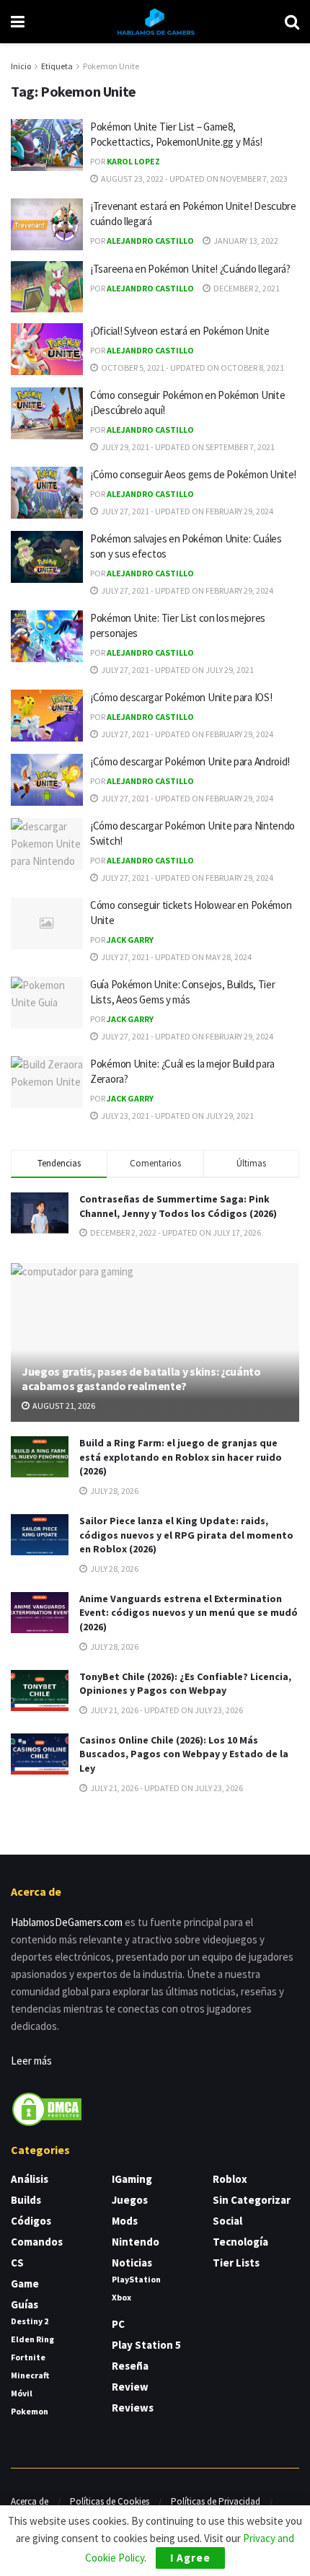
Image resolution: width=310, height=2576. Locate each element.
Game (25, 2283)
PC (118, 2324)
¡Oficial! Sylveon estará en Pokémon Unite (180, 331)
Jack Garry (130, 940)
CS (17, 2263)
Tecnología (240, 2242)
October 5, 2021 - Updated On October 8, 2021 (192, 368)
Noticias (132, 2263)
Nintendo (136, 2242)
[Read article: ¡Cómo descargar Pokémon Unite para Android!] (47, 780)
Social (227, 2221)
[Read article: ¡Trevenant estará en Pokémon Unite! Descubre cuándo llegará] (47, 224)
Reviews (133, 2408)
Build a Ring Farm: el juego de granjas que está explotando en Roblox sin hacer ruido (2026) (181, 1457)
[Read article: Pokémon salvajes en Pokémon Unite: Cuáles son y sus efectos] (47, 557)
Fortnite (28, 2357)
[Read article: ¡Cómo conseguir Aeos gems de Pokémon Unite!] (47, 493)
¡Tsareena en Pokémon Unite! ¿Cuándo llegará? (190, 269)
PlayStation (136, 2279)
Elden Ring (32, 2339)
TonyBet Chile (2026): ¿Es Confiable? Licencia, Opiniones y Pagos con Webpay (185, 1684)
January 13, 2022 (245, 241)
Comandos (37, 2242)
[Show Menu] (18, 22)
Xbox (121, 2297)
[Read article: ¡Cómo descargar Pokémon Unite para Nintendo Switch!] (47, 844)
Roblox (230, 2179)
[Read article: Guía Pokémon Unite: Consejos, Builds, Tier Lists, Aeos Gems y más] (47, 1003)
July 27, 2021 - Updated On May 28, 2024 (176, 957)
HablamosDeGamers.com (67, 1922)
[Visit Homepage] (155, 22)
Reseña (130, 2366)
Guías (25, 2304)
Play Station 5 (146, 2345)
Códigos (31, 2221)
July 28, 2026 (114, 1491)
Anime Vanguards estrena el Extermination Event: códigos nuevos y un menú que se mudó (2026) (189, 1613)
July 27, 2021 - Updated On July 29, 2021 (177, 670)
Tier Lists (236, 2263)
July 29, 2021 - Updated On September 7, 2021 (187, 447)
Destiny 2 (30, 2321)
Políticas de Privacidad (216, 2501)
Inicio (21, 66)
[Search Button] (292, 22)
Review (130, 2387)
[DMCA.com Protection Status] (47, 2108)
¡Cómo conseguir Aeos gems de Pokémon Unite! (193, 474)
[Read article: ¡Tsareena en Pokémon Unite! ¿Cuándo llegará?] (47, 287)
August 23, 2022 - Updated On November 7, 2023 (194, 179)
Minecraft (30, 2375)
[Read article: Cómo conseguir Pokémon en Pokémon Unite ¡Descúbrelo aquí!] (47, 413)
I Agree (190, 2558)
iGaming (132, 2179)
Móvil (22, 2393)
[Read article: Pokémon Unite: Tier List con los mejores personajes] (47, 636)
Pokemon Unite (111, 66)
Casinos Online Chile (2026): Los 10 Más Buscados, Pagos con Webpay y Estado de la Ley (184, 1754)
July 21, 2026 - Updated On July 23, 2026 (166, 1710)
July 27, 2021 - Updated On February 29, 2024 (186, 511)
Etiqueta (57, 66)
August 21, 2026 (63, 1406)
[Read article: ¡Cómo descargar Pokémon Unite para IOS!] (47, 716)
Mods (125, 2221)
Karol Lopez (133, 161)
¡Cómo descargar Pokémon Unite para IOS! (181, 697)
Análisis (30, 2179)
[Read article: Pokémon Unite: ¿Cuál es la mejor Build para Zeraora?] (47, 1082)
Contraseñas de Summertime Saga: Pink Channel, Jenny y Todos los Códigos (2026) (178, 1206)
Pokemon (30, 2411)
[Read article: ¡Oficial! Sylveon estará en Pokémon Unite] (47, 349)
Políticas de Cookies (110, 2501)
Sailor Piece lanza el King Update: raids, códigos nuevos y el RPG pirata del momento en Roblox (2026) (186, 1535)
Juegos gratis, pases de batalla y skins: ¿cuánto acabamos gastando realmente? (141, 1379)
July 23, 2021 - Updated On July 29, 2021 (177, 1116)
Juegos (130, 2200)
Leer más (31, 2061)
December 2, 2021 (246, 288)
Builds (26, 2200)
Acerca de (30, 2501)
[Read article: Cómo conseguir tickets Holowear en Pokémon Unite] (47, 923)
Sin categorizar (252, 2200)
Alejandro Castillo (150, 241)
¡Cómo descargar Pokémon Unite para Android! (190, 761)
